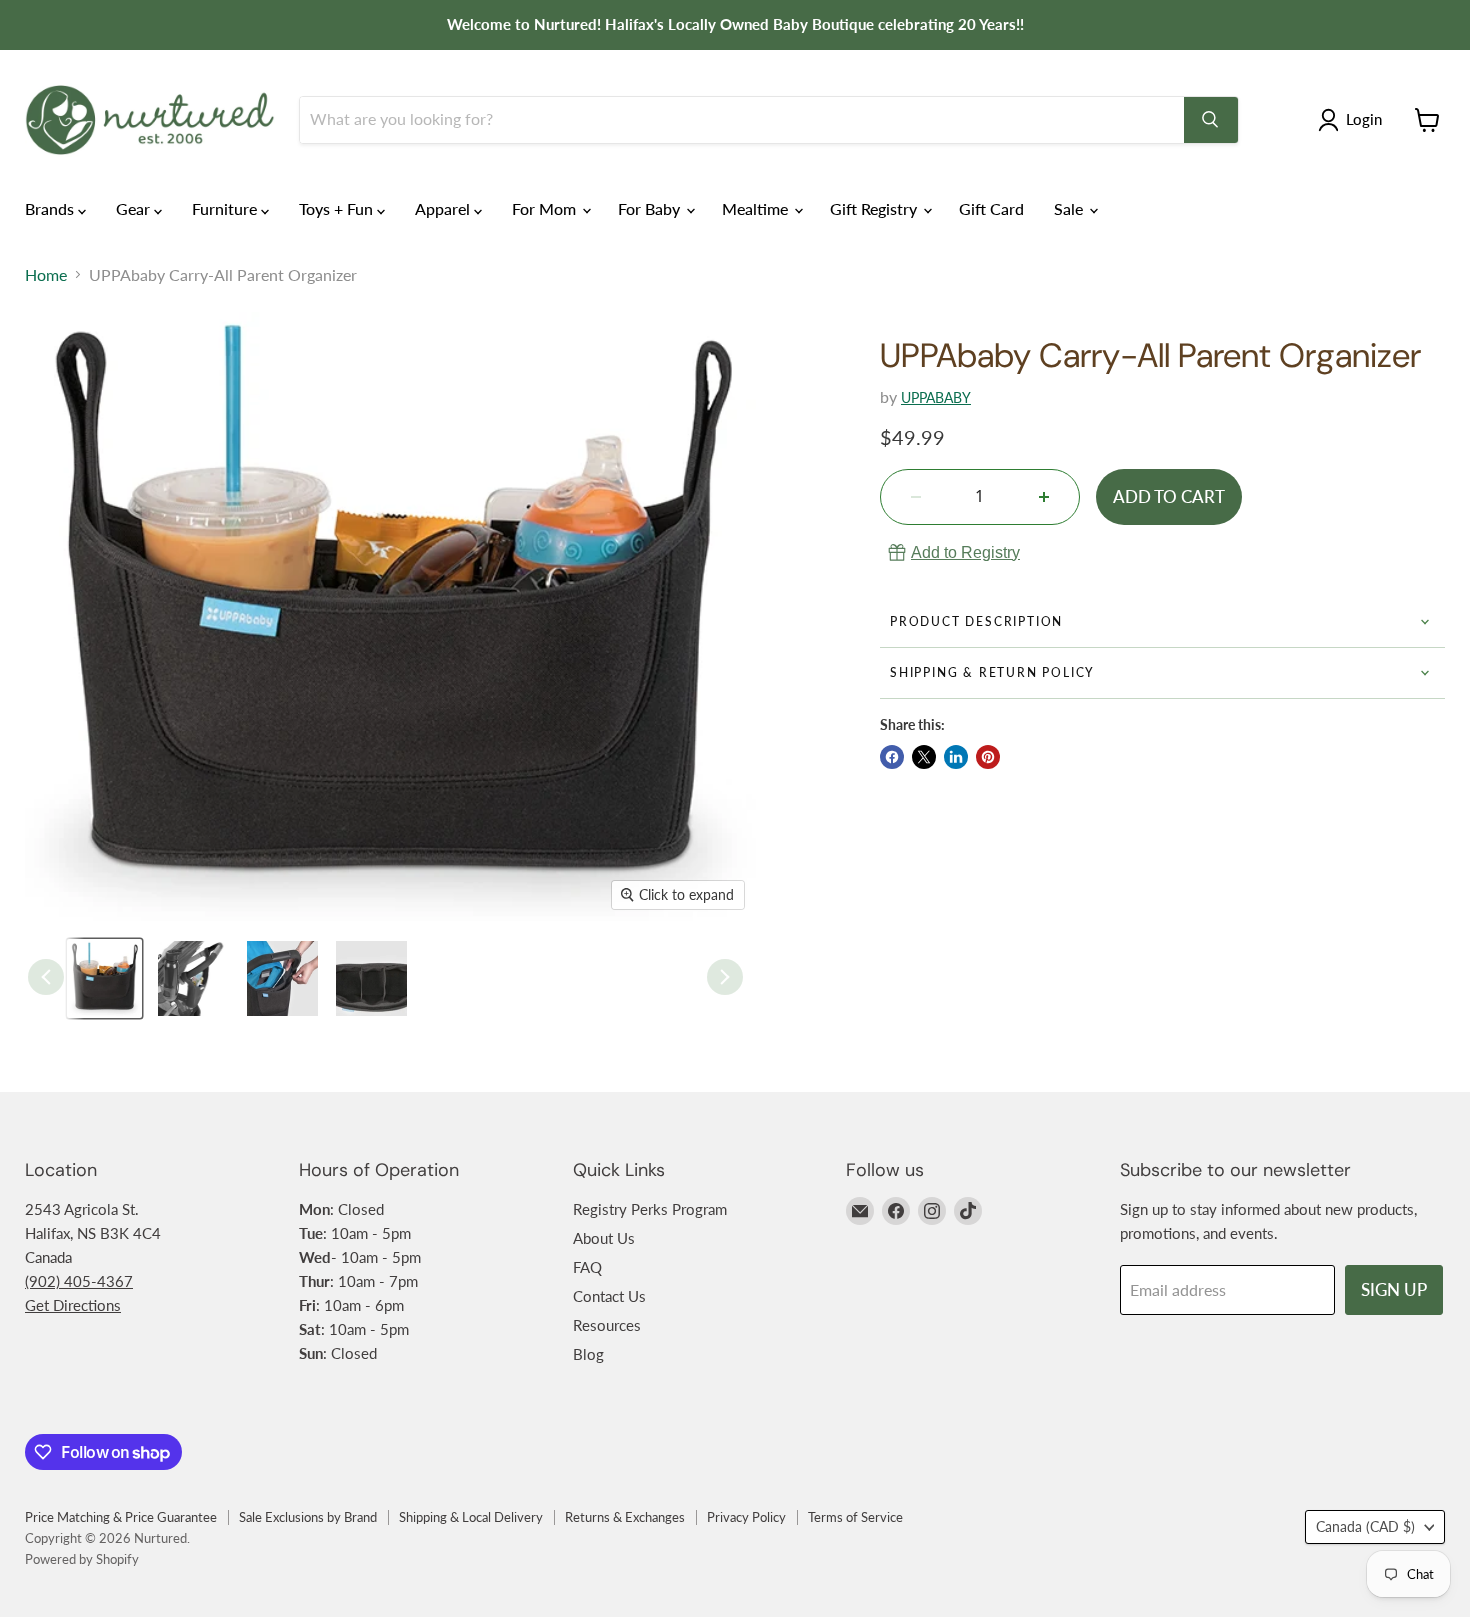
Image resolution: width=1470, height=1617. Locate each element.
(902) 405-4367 (79, 1281)
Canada (1365, 1526)
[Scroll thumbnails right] (725, 977)
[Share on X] (924, 757)
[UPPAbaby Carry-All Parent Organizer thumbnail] (104, 978)
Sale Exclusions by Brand (308, 1517)
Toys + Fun (338, 208)
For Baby (651, 208)
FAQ (587, 1267)
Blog (588, 1354)
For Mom (546, 208)
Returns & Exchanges (625, 1517)
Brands (51, 208)
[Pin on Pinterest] (988, 757)
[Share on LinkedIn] (956, 757)
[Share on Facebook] (892, 757)
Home (46, 275)
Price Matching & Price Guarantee (121, 1517)
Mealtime (757, 208)
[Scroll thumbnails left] (46, 977)
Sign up (1394, 1289)
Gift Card (991, 208)
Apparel (444, 208)
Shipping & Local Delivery (471, 1517)
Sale (1070, 208)
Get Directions (73, 1305)
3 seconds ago (965, 552)
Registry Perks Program (650, 1209)
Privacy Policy (746, 1517)
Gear (135, 208)
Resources (607, 1325)
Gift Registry (875, 208)
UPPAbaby (936, 397)
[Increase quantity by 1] (1044, 497)
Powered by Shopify (82, 1559)
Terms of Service (855, 1517)
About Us (604, 1238)
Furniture (226, 208)
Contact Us (609, 1296)
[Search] (1211, 120)
